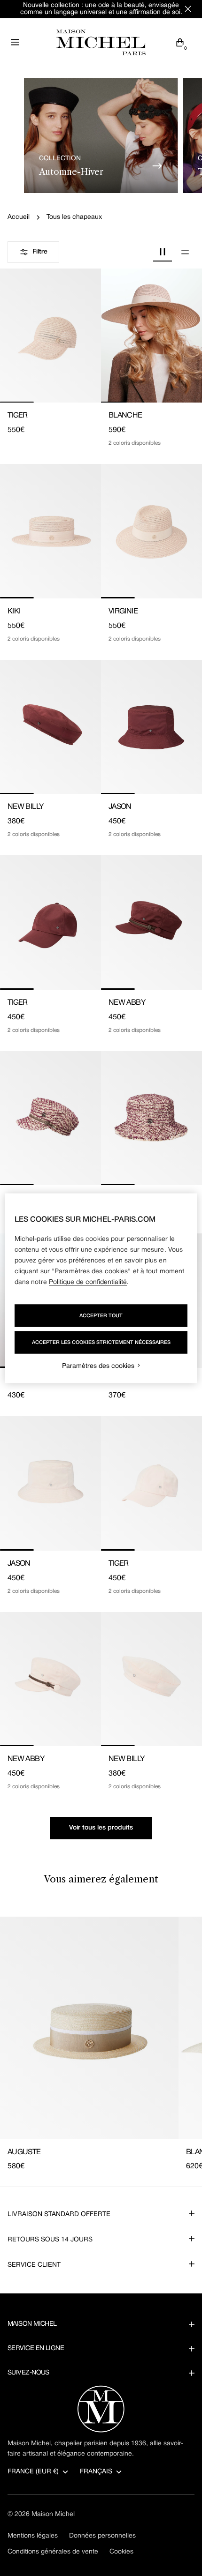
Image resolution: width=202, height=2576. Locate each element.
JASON (120, 807)
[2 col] (163, 252)
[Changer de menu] (15, 42)
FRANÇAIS (96, 2472)
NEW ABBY (127, 1003)
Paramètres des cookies (98, 1366)
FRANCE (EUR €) (33, 2472)
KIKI (14, 612)
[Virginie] (151, 531)
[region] (101, 1288)
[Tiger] (50, 336)
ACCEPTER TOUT (101, 1315)
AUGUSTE (24, 2152)
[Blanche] (151, 336)
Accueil (19, 217)
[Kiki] (50, 531)
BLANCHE (125, 416)
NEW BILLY (25, 807)
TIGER (18, 416)
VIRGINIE (123, 612)
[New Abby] (151, 922)
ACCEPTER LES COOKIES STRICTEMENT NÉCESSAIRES (101, 1342)
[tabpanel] (101, 2045)
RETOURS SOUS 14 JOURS (50, 2240)
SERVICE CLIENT (34, 2265)
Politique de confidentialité (88, 1282)
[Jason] (151, 727)
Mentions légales (33, 2536)
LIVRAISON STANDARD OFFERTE (59, 2214)
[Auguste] (89, 2028)
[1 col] (185, 252)
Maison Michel (53, 2514)
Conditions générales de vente (53, 2552)
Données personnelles (102, 2536)
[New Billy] (50, 727)
